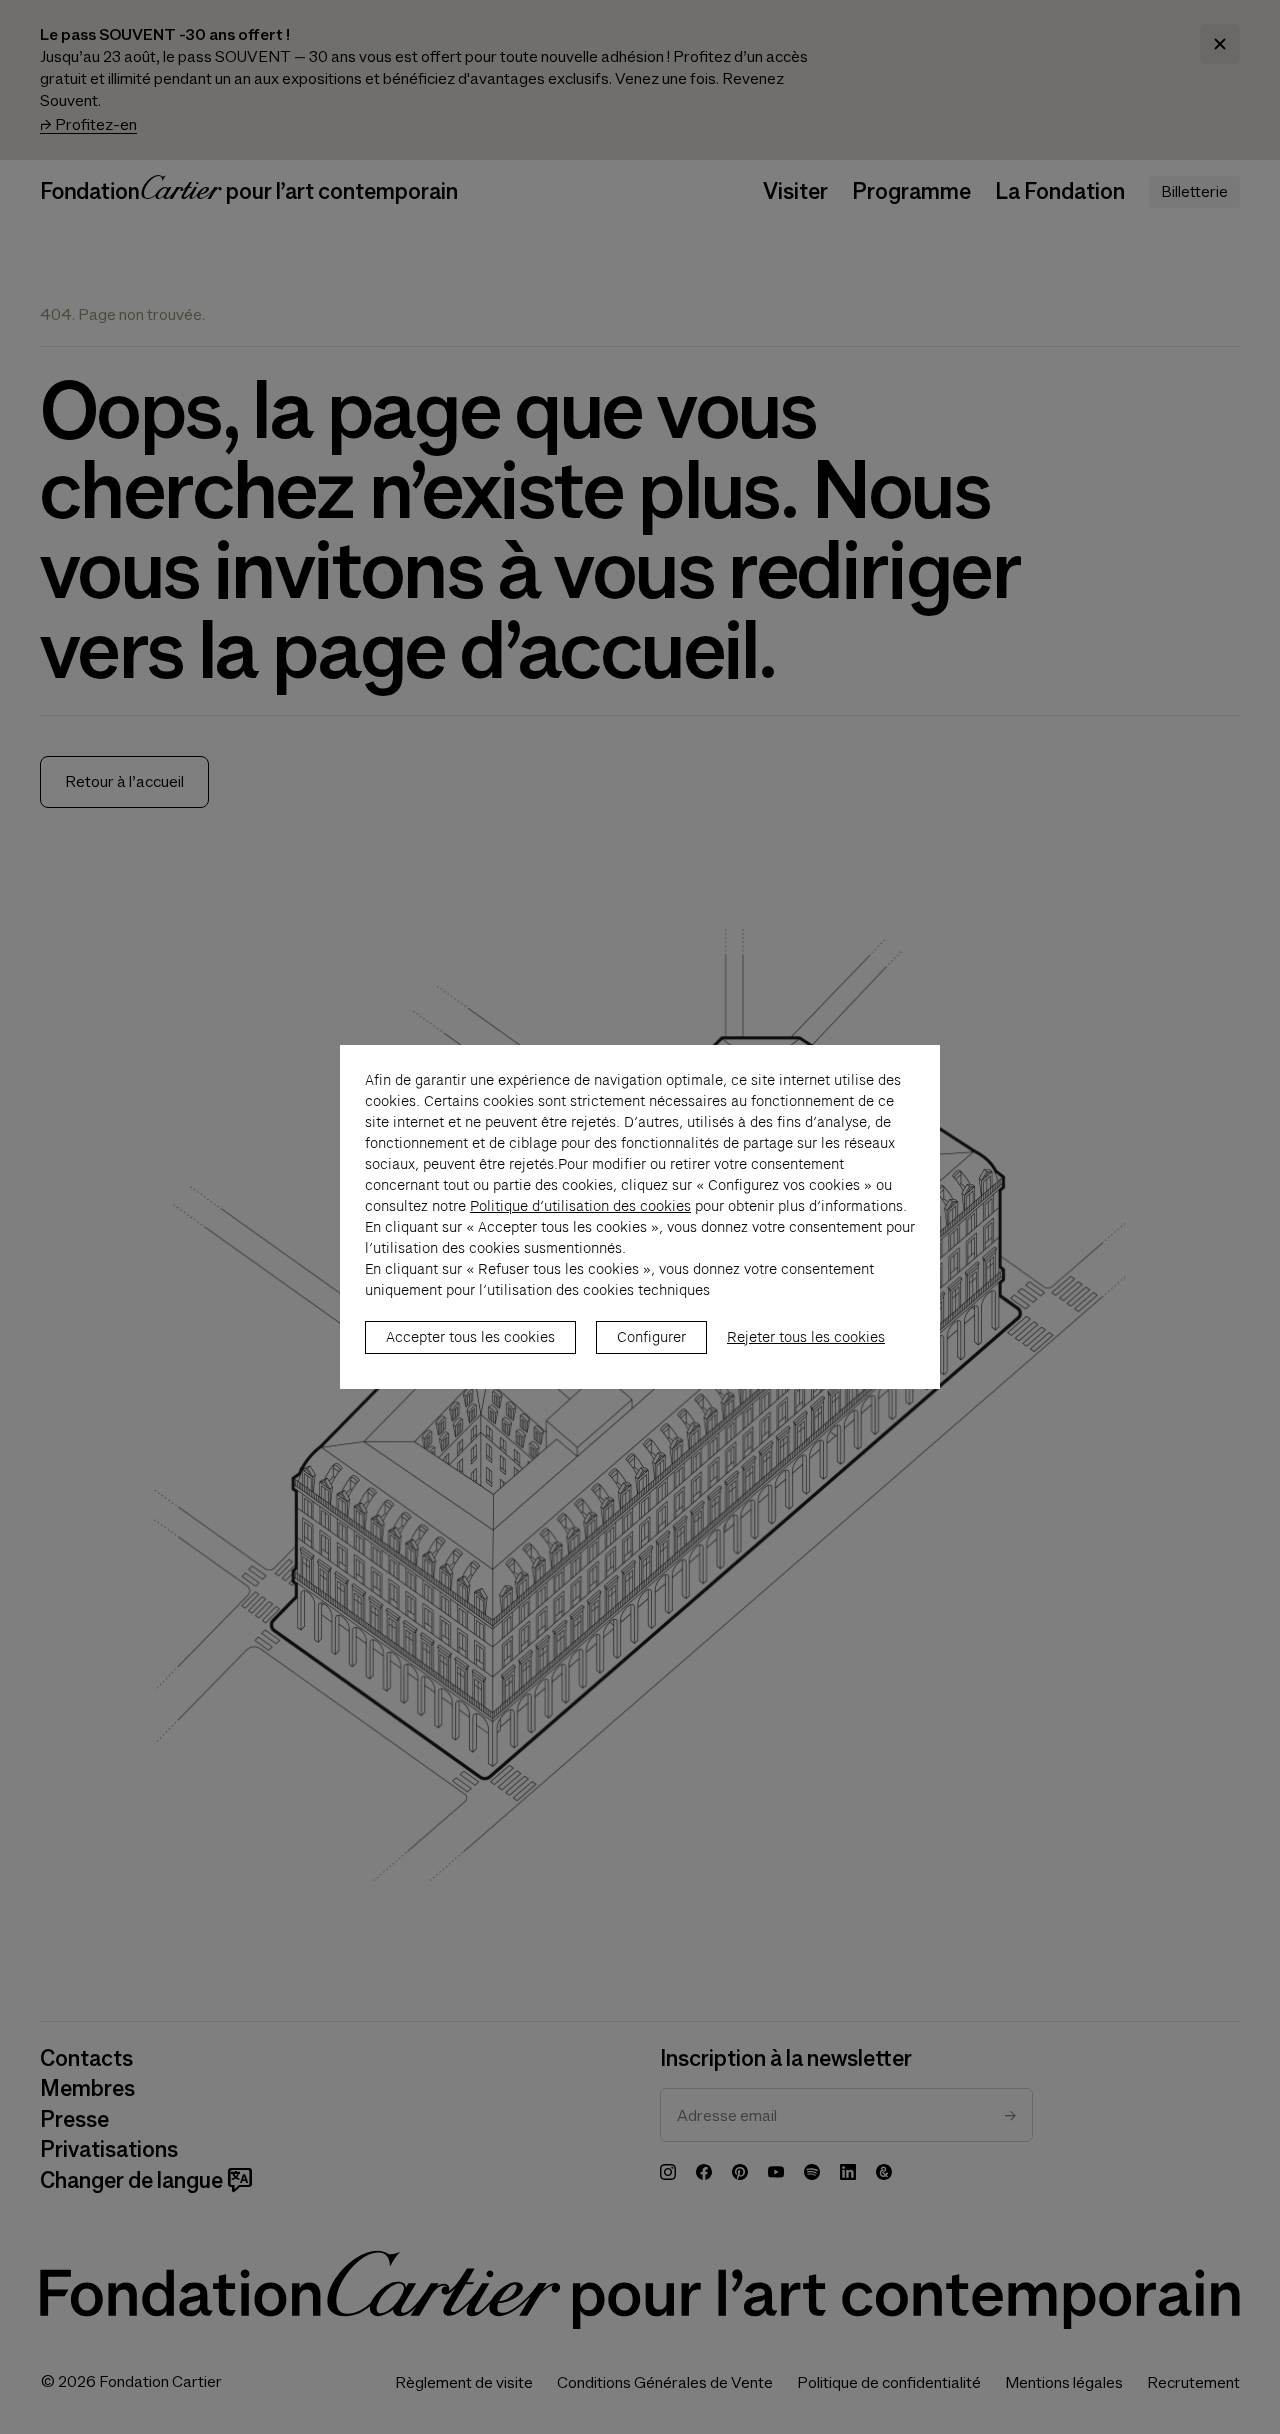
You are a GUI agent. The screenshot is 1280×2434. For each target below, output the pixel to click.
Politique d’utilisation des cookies (580, 1206)
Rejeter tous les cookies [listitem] (806, 1337)
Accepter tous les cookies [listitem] (470, 1337)
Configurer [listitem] (651, 1337)
